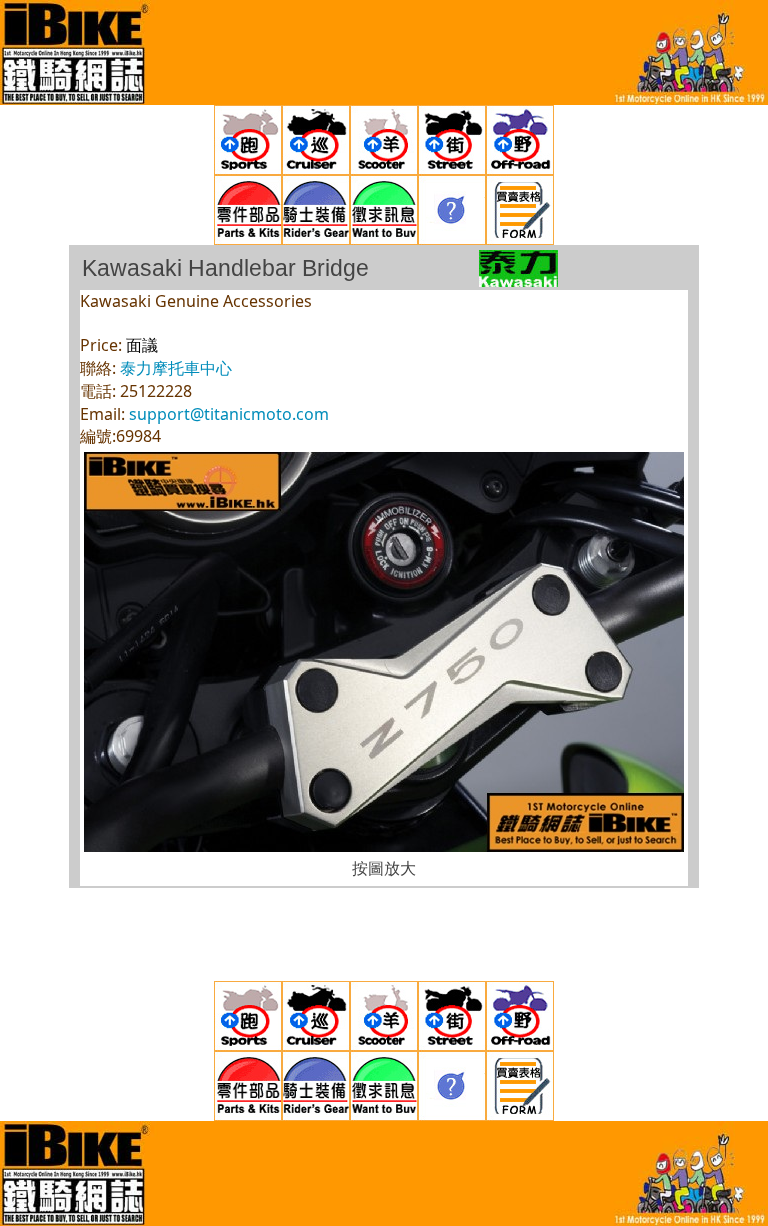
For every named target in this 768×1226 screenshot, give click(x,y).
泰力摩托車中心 (176, 368)
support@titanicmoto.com (229, 414)
